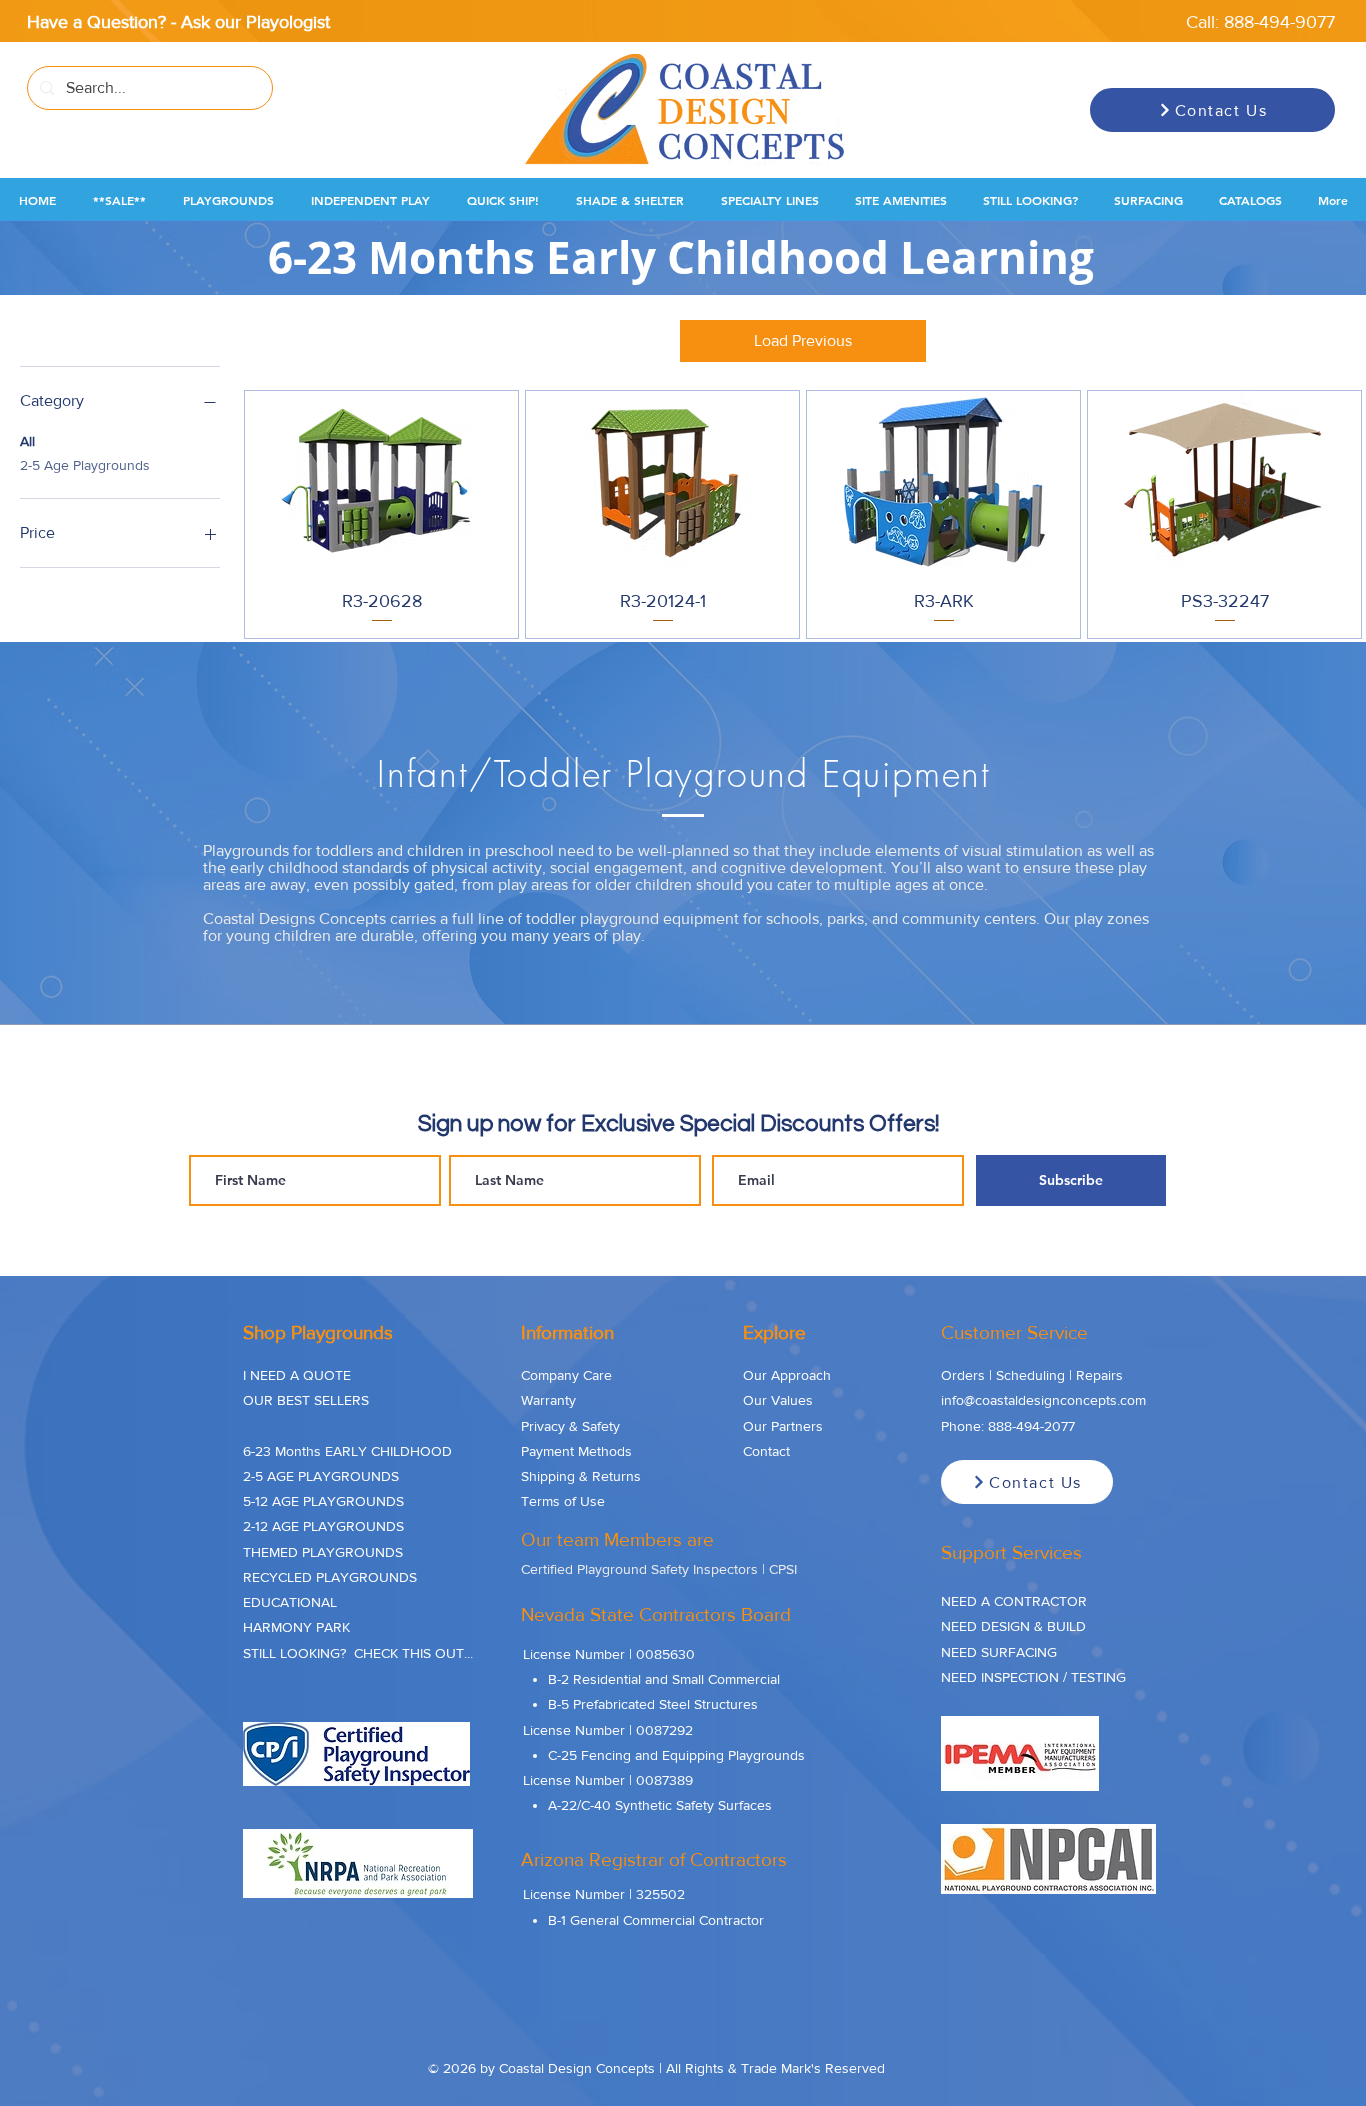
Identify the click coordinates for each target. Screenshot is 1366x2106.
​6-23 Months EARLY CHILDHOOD (347, 1451)
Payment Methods (576, 1451)
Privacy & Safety (570, 1426)
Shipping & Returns (581, 1476)
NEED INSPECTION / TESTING (1033, 1677)
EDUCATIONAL (290, 1602)
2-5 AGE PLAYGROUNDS (321, 1476)
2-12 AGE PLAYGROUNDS (323, 1526)
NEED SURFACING (999, 1652)
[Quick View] (381, 482)
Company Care (566, 1375)
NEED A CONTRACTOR (1014, 1601)
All (27, 441)
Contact (766, 1451)
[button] (119, 200)
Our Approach (787, 1375)
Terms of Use (563, 1501)
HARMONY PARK (296, 1627)
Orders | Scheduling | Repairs (1032, 1375)
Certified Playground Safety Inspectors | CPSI (659, 1569)
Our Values (778, 1400)
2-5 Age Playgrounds (85, 465)
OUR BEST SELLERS (306, 1400)
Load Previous (803, 340)
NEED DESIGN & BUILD (1013, 1626)
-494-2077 (1043, 1426)
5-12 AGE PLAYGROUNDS (323, 1501)
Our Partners (783, 1426)
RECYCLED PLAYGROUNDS (330, 1577)
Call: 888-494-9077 (1260, 22)
